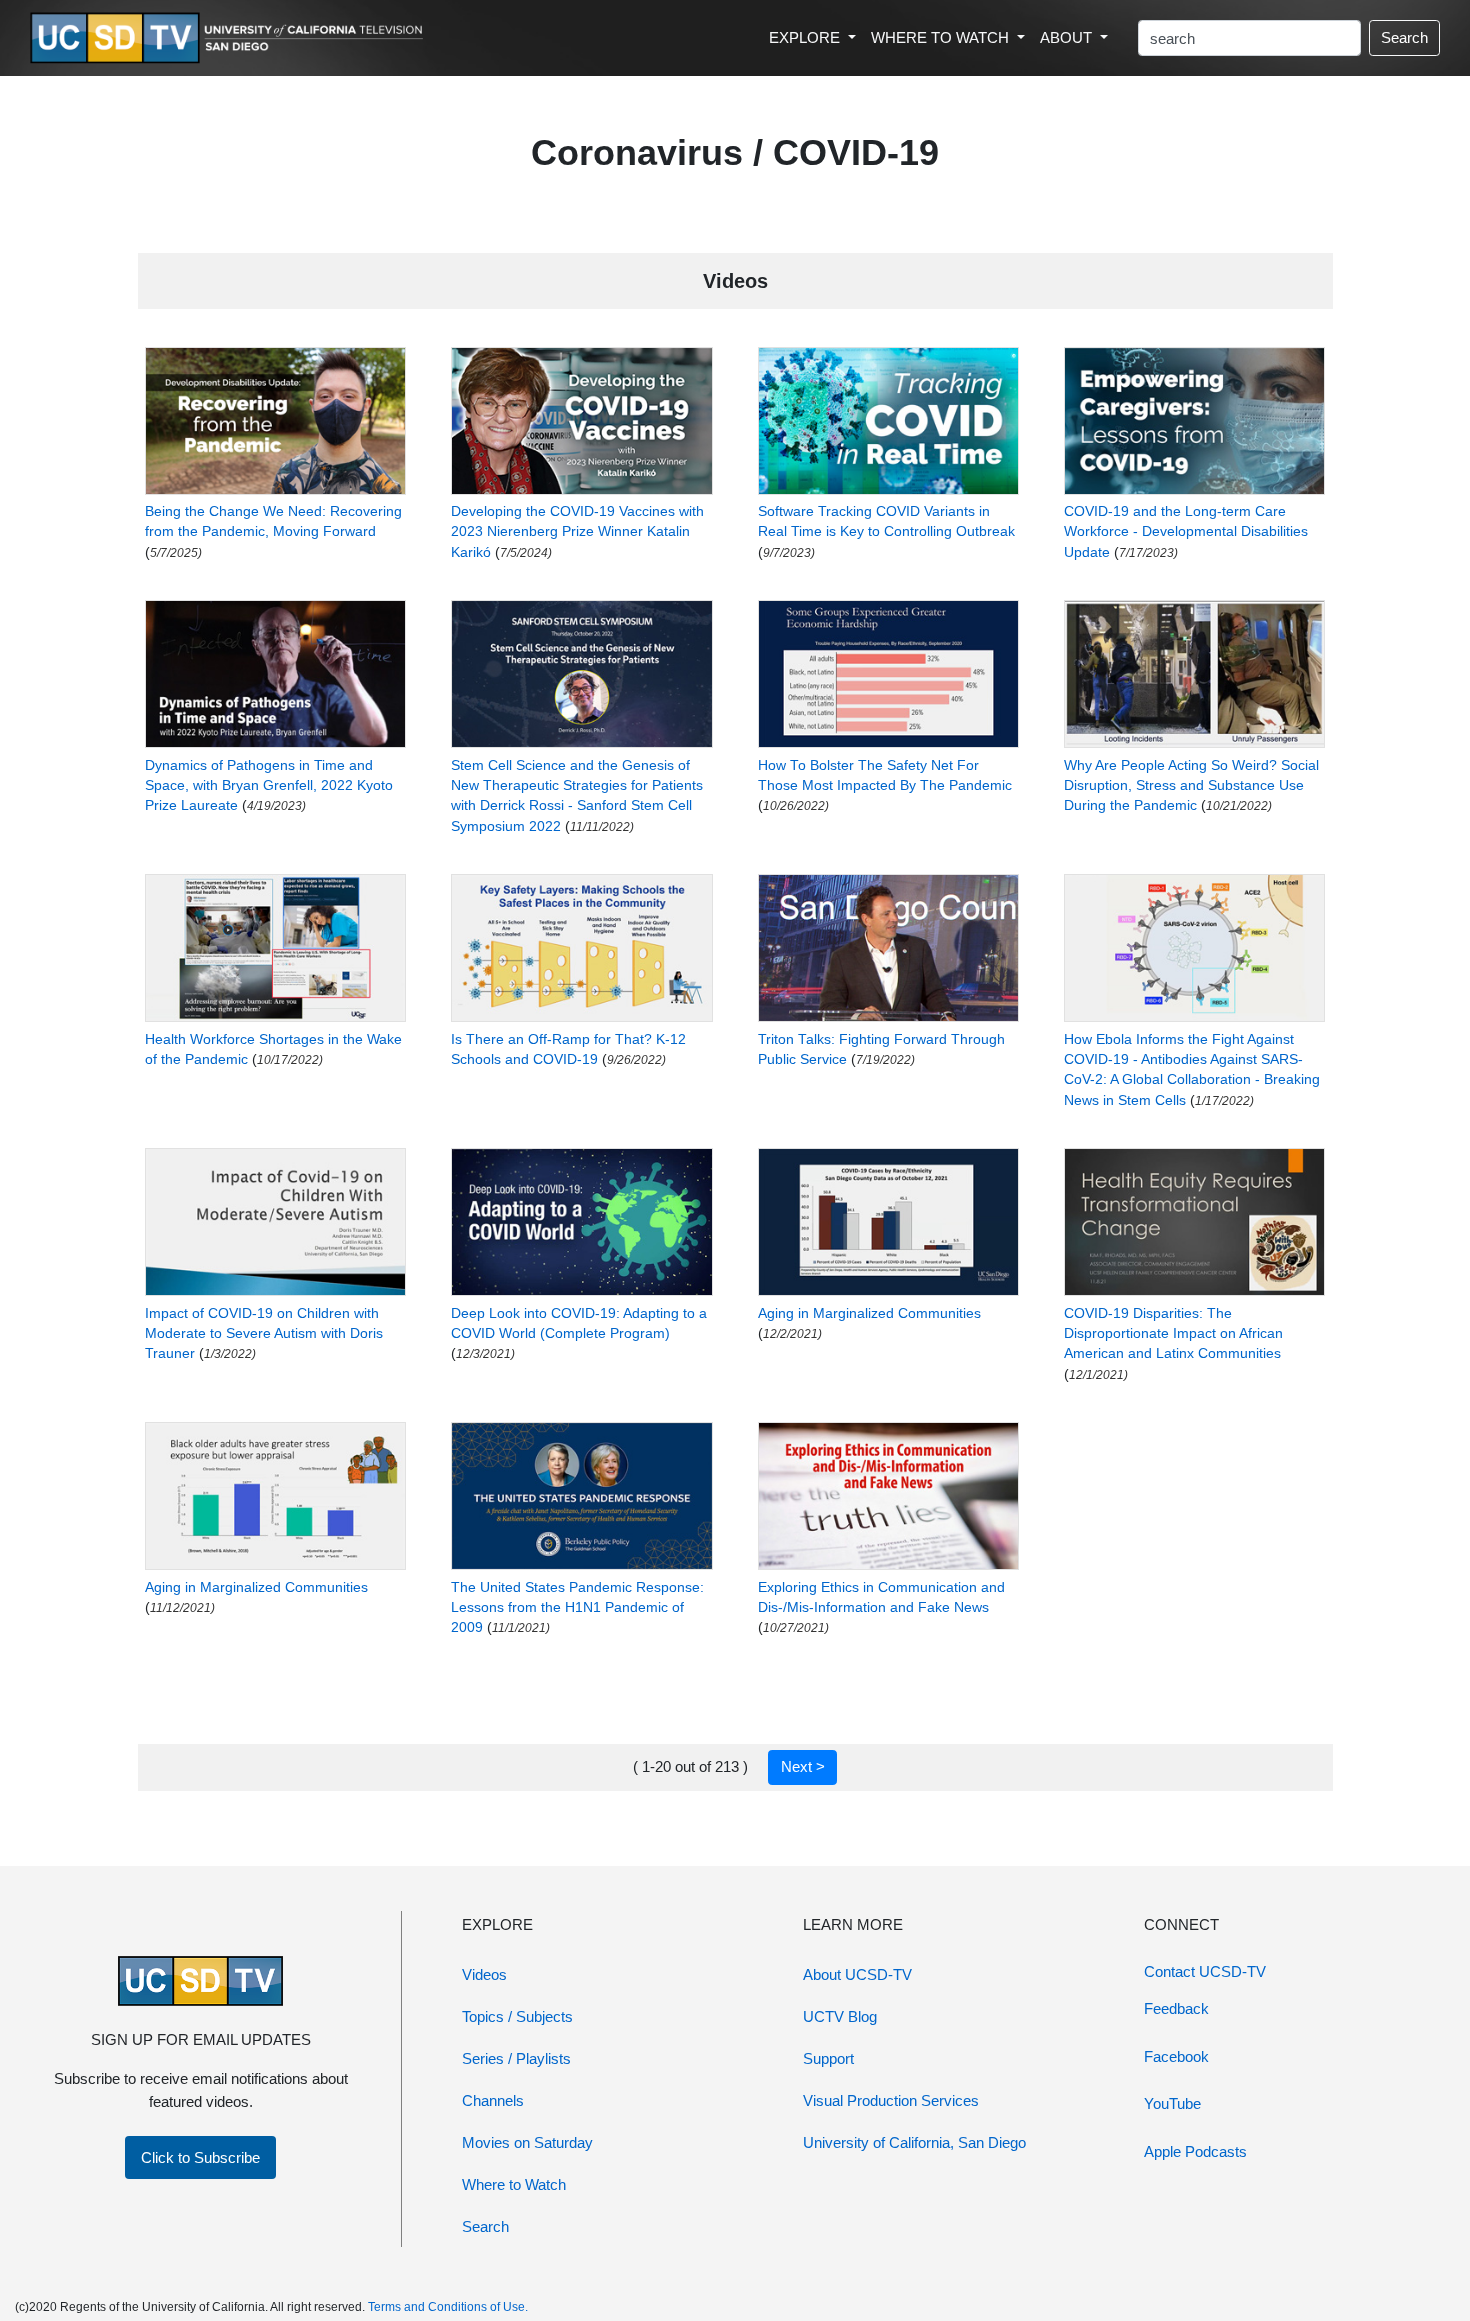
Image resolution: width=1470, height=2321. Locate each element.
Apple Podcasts (1195, 2151)
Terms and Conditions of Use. (448, 2307)
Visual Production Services (891, 2100)
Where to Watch (514, 2184)
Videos (484, 1974)
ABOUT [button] (1068, 37)
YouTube (1172, 2103)
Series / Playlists (516, 2058)
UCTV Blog (840, 2016)
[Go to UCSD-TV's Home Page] (230, 38)
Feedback (1176, 2008)
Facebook (1176, 2056)
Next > (803, 1766)
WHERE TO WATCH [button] (942, 37)
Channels (493, 2100)
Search (1404, 37)
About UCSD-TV (857, 1974)
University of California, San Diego (914, 2142)
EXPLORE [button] (806, 37)
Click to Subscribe (200, 2157)
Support (828, 2058)
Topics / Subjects (517, 2016)
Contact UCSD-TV (1205, 1971)
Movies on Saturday (527, 2142)
